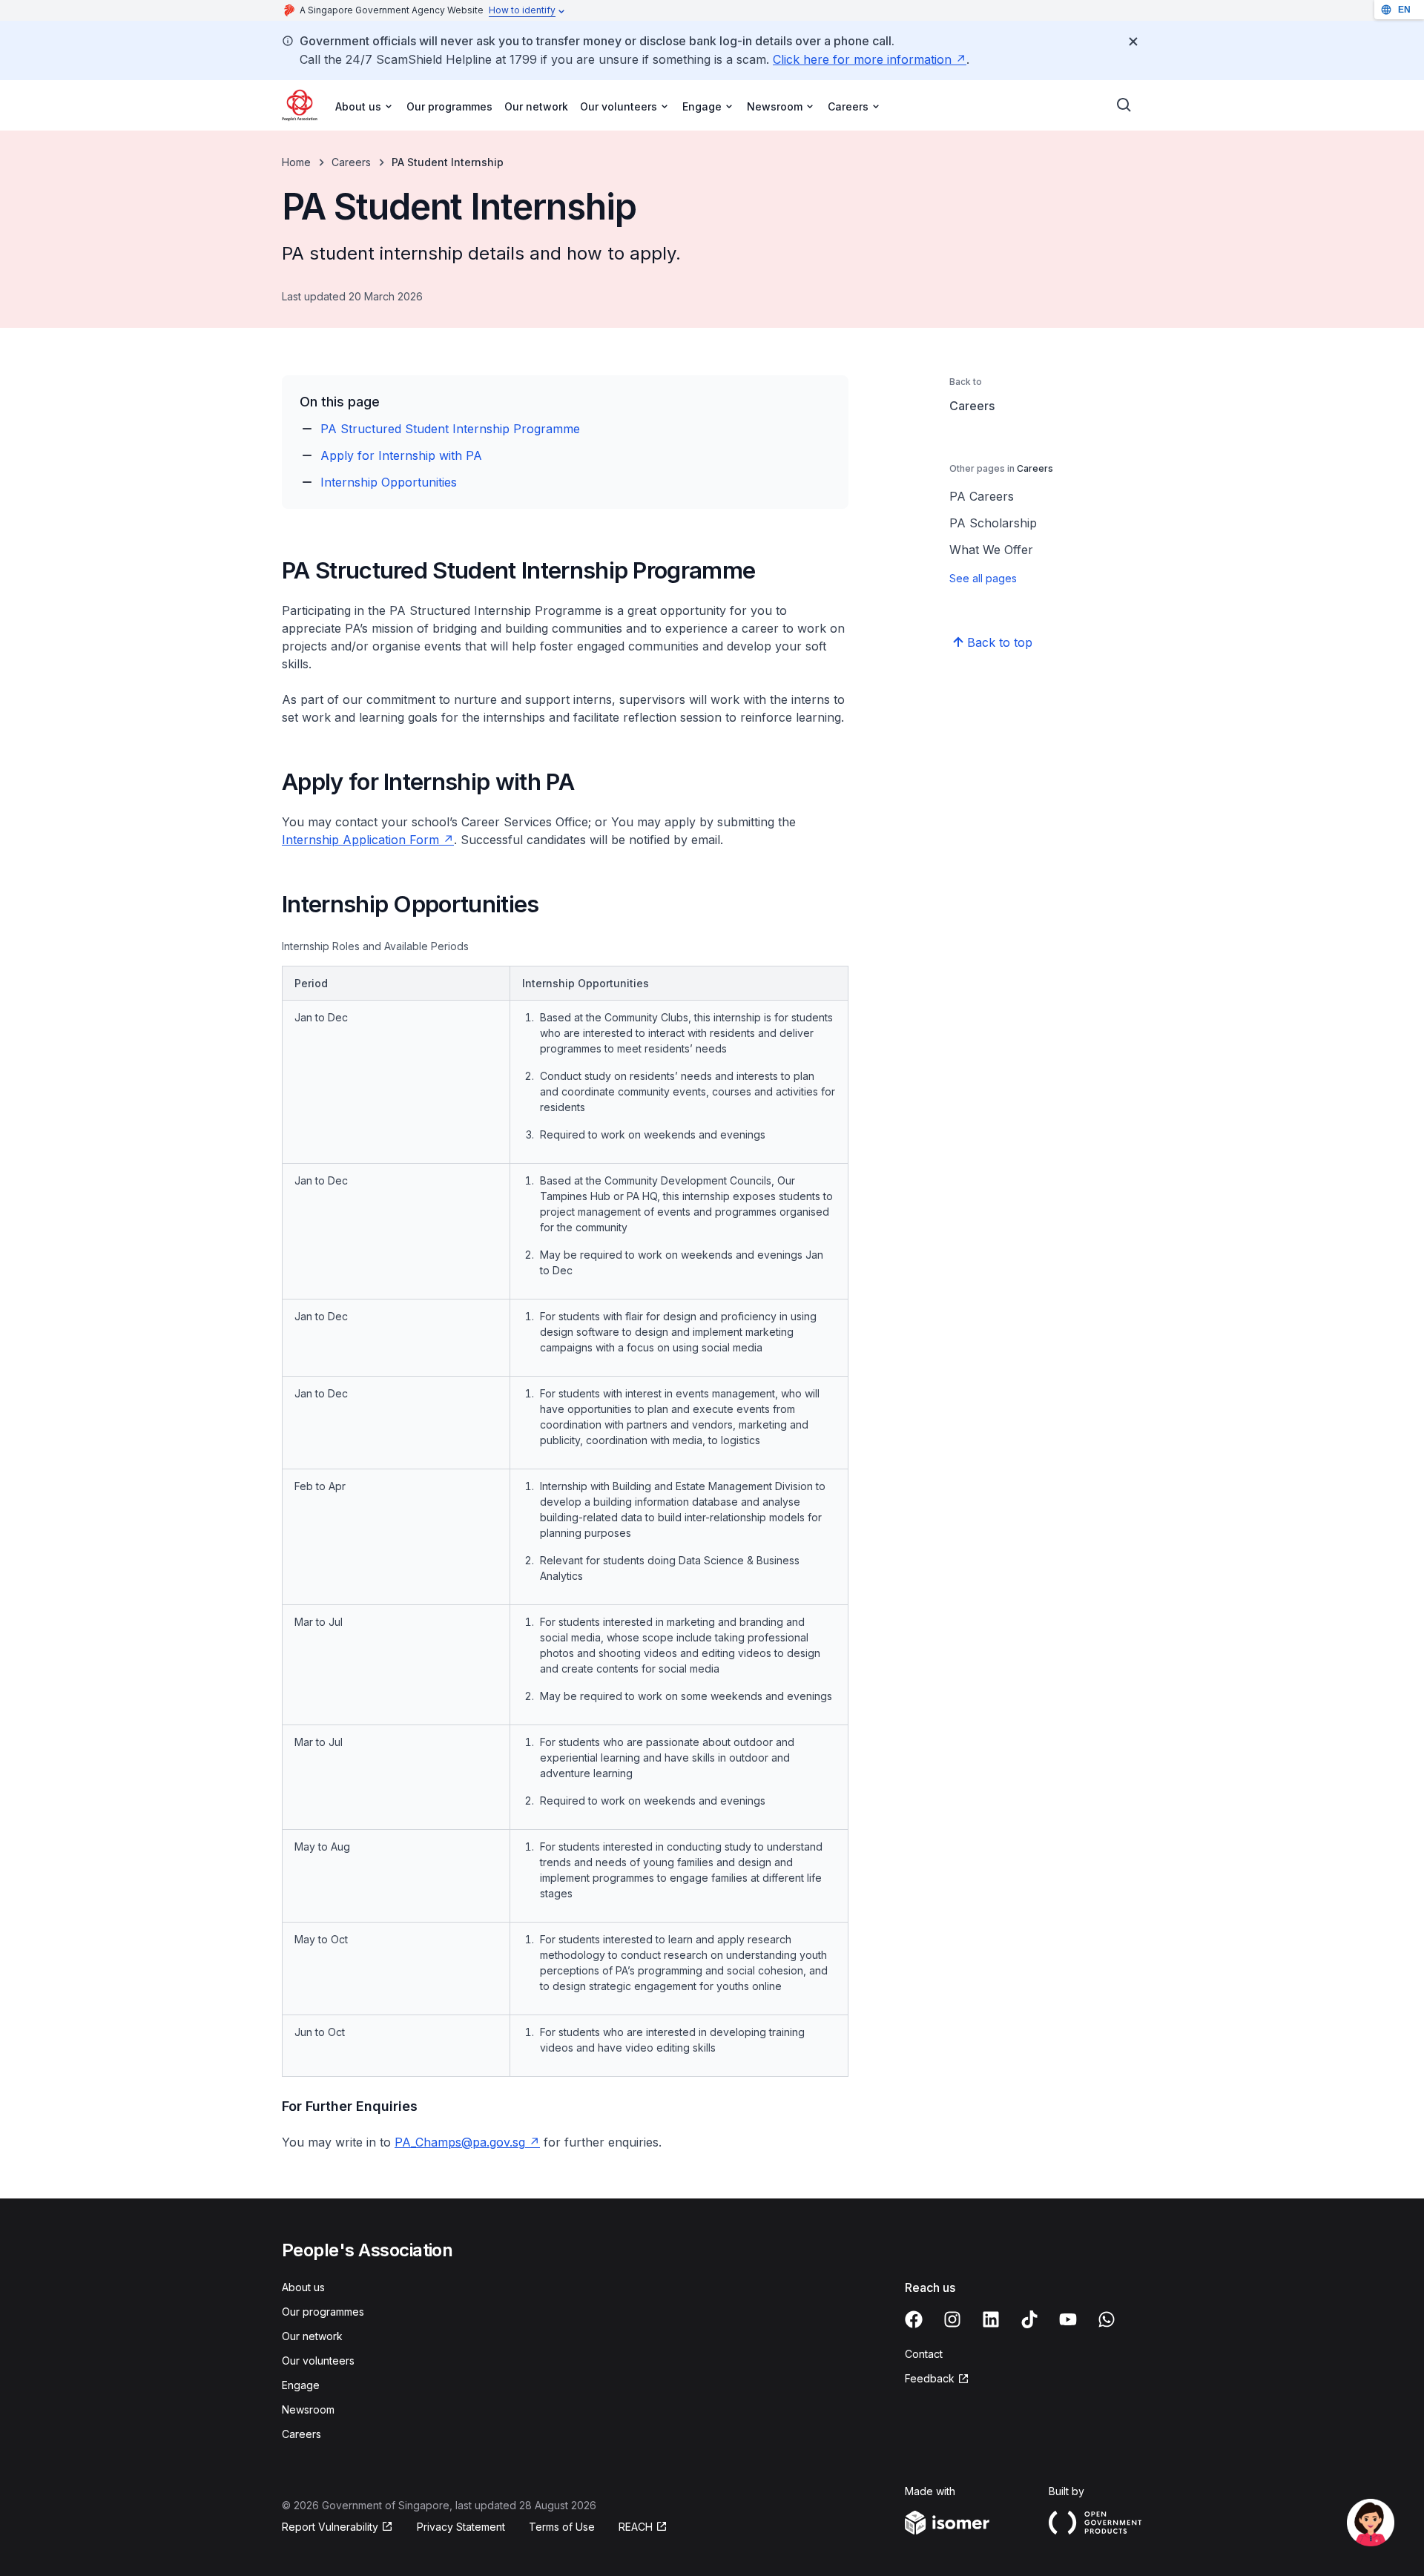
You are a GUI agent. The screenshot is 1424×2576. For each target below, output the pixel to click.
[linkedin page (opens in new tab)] (991, 2319)
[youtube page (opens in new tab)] (1068, 2319)
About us (303, 2287)
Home (296, 162)
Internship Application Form (368, 840)
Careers (351, 162)
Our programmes (449, 106)
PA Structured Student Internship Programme (450, 429)
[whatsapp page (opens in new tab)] (1107, 2319)
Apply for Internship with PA (401, 455)
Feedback (937, 2379)
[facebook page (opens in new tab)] (914, 2319)
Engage (301, 2385)
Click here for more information (870, 59)
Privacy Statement (461, 2527)
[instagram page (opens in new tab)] (952, 2319)
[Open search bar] (1124, 105)
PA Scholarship (993, 523)
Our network (536, 106)
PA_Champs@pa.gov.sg (467, 2142)
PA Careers (982, 496)
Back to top (1000, 642)
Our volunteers (318, 2361)
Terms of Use (562, 2527)
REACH (643, 2527)
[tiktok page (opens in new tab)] (1029, 2319)
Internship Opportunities (389, 482)
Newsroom (308, 2409)
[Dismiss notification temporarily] (1133, 42)
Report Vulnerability (330, 2527)
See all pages (983, 578)
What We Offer (991, 550)
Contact (924, 2354)
